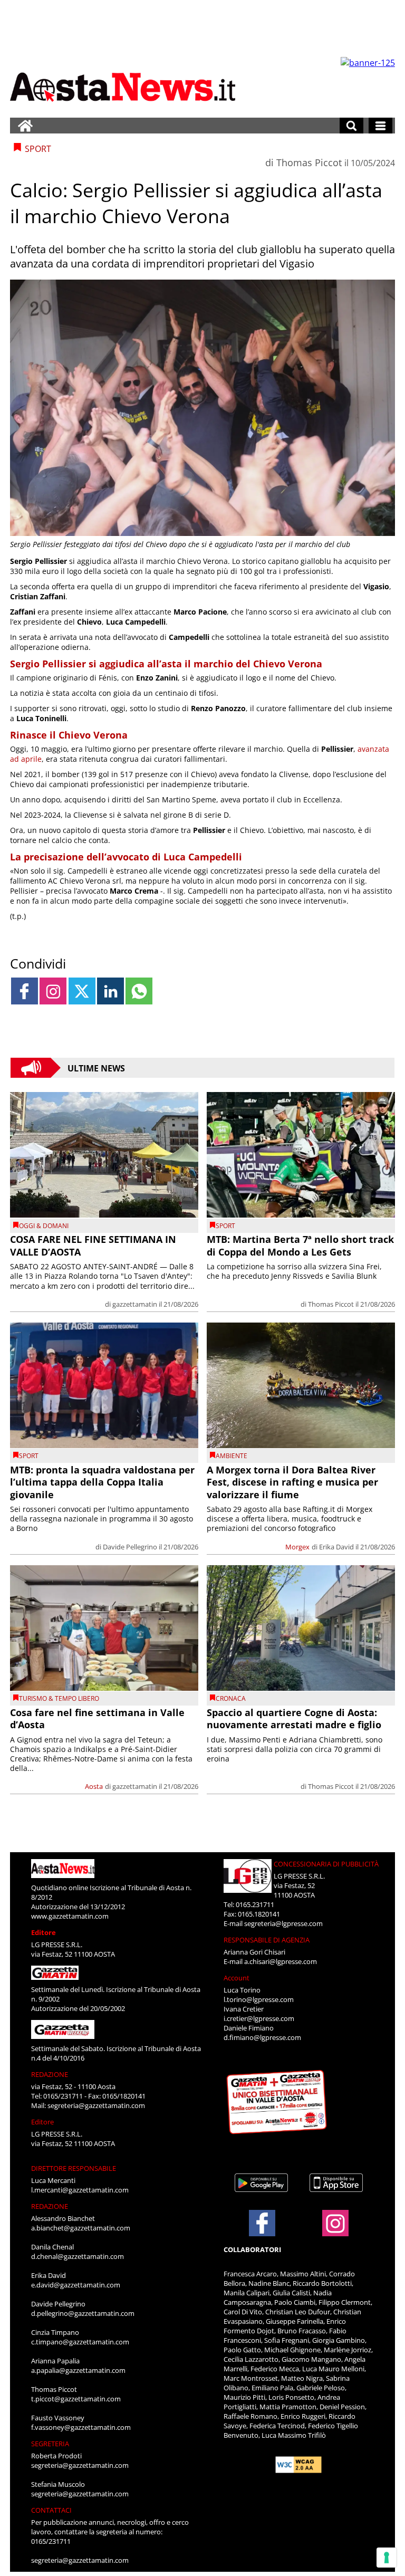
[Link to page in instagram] (53, 991)
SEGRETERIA (50, 2444)
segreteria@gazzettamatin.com (96, 2105)
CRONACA (231, 1698)
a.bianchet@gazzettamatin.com (81, 2228)
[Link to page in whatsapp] (139, 991)
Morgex (297, 1547)
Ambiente (232, 1456)
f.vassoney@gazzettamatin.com (81, 2427)
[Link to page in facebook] (25, 991)
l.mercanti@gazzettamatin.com (80, 2190)
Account (237, 1978)
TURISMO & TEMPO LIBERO (59, 1698)
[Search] (351, 126)
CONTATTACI (51, 2510)
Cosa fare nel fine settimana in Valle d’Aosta (97, 1718)
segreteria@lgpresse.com (283, 1923)
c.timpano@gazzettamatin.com (80, 2342)
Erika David (336, 1547)
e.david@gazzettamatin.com (76, 2285)
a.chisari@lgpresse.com (281, 1961)
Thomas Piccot (309, 162)
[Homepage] (25, 126)
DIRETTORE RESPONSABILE (74, 2168)
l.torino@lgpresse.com (259, 1999)
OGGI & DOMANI (44, 1226)
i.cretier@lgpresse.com (259, 2018)
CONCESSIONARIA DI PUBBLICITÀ (326, 1864)
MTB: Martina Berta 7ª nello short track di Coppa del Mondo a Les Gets (300, 1245)
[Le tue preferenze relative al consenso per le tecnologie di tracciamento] (387, 2558)
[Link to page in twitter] (82, 991)
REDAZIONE (50, 2074)
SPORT (225, 1226)
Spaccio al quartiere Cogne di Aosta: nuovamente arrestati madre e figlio (294, 1718)
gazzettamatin (135, 1304)
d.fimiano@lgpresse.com (262, 2037)
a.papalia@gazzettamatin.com (78, 2370)
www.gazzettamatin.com (70, 1916)
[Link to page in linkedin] (110, 991)
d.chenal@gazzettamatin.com (78, 2256)
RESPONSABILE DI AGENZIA (267, 1940)
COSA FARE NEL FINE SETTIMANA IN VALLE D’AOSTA (93, 1245)
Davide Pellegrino (130, 1547)
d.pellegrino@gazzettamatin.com (83, 2313)
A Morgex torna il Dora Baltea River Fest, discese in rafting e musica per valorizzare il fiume (292, 1482)
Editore (44, 1932)
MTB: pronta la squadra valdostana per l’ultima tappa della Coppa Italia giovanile (102, 1482)
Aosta (94, 1786)
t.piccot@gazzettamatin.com (76, 2399)
